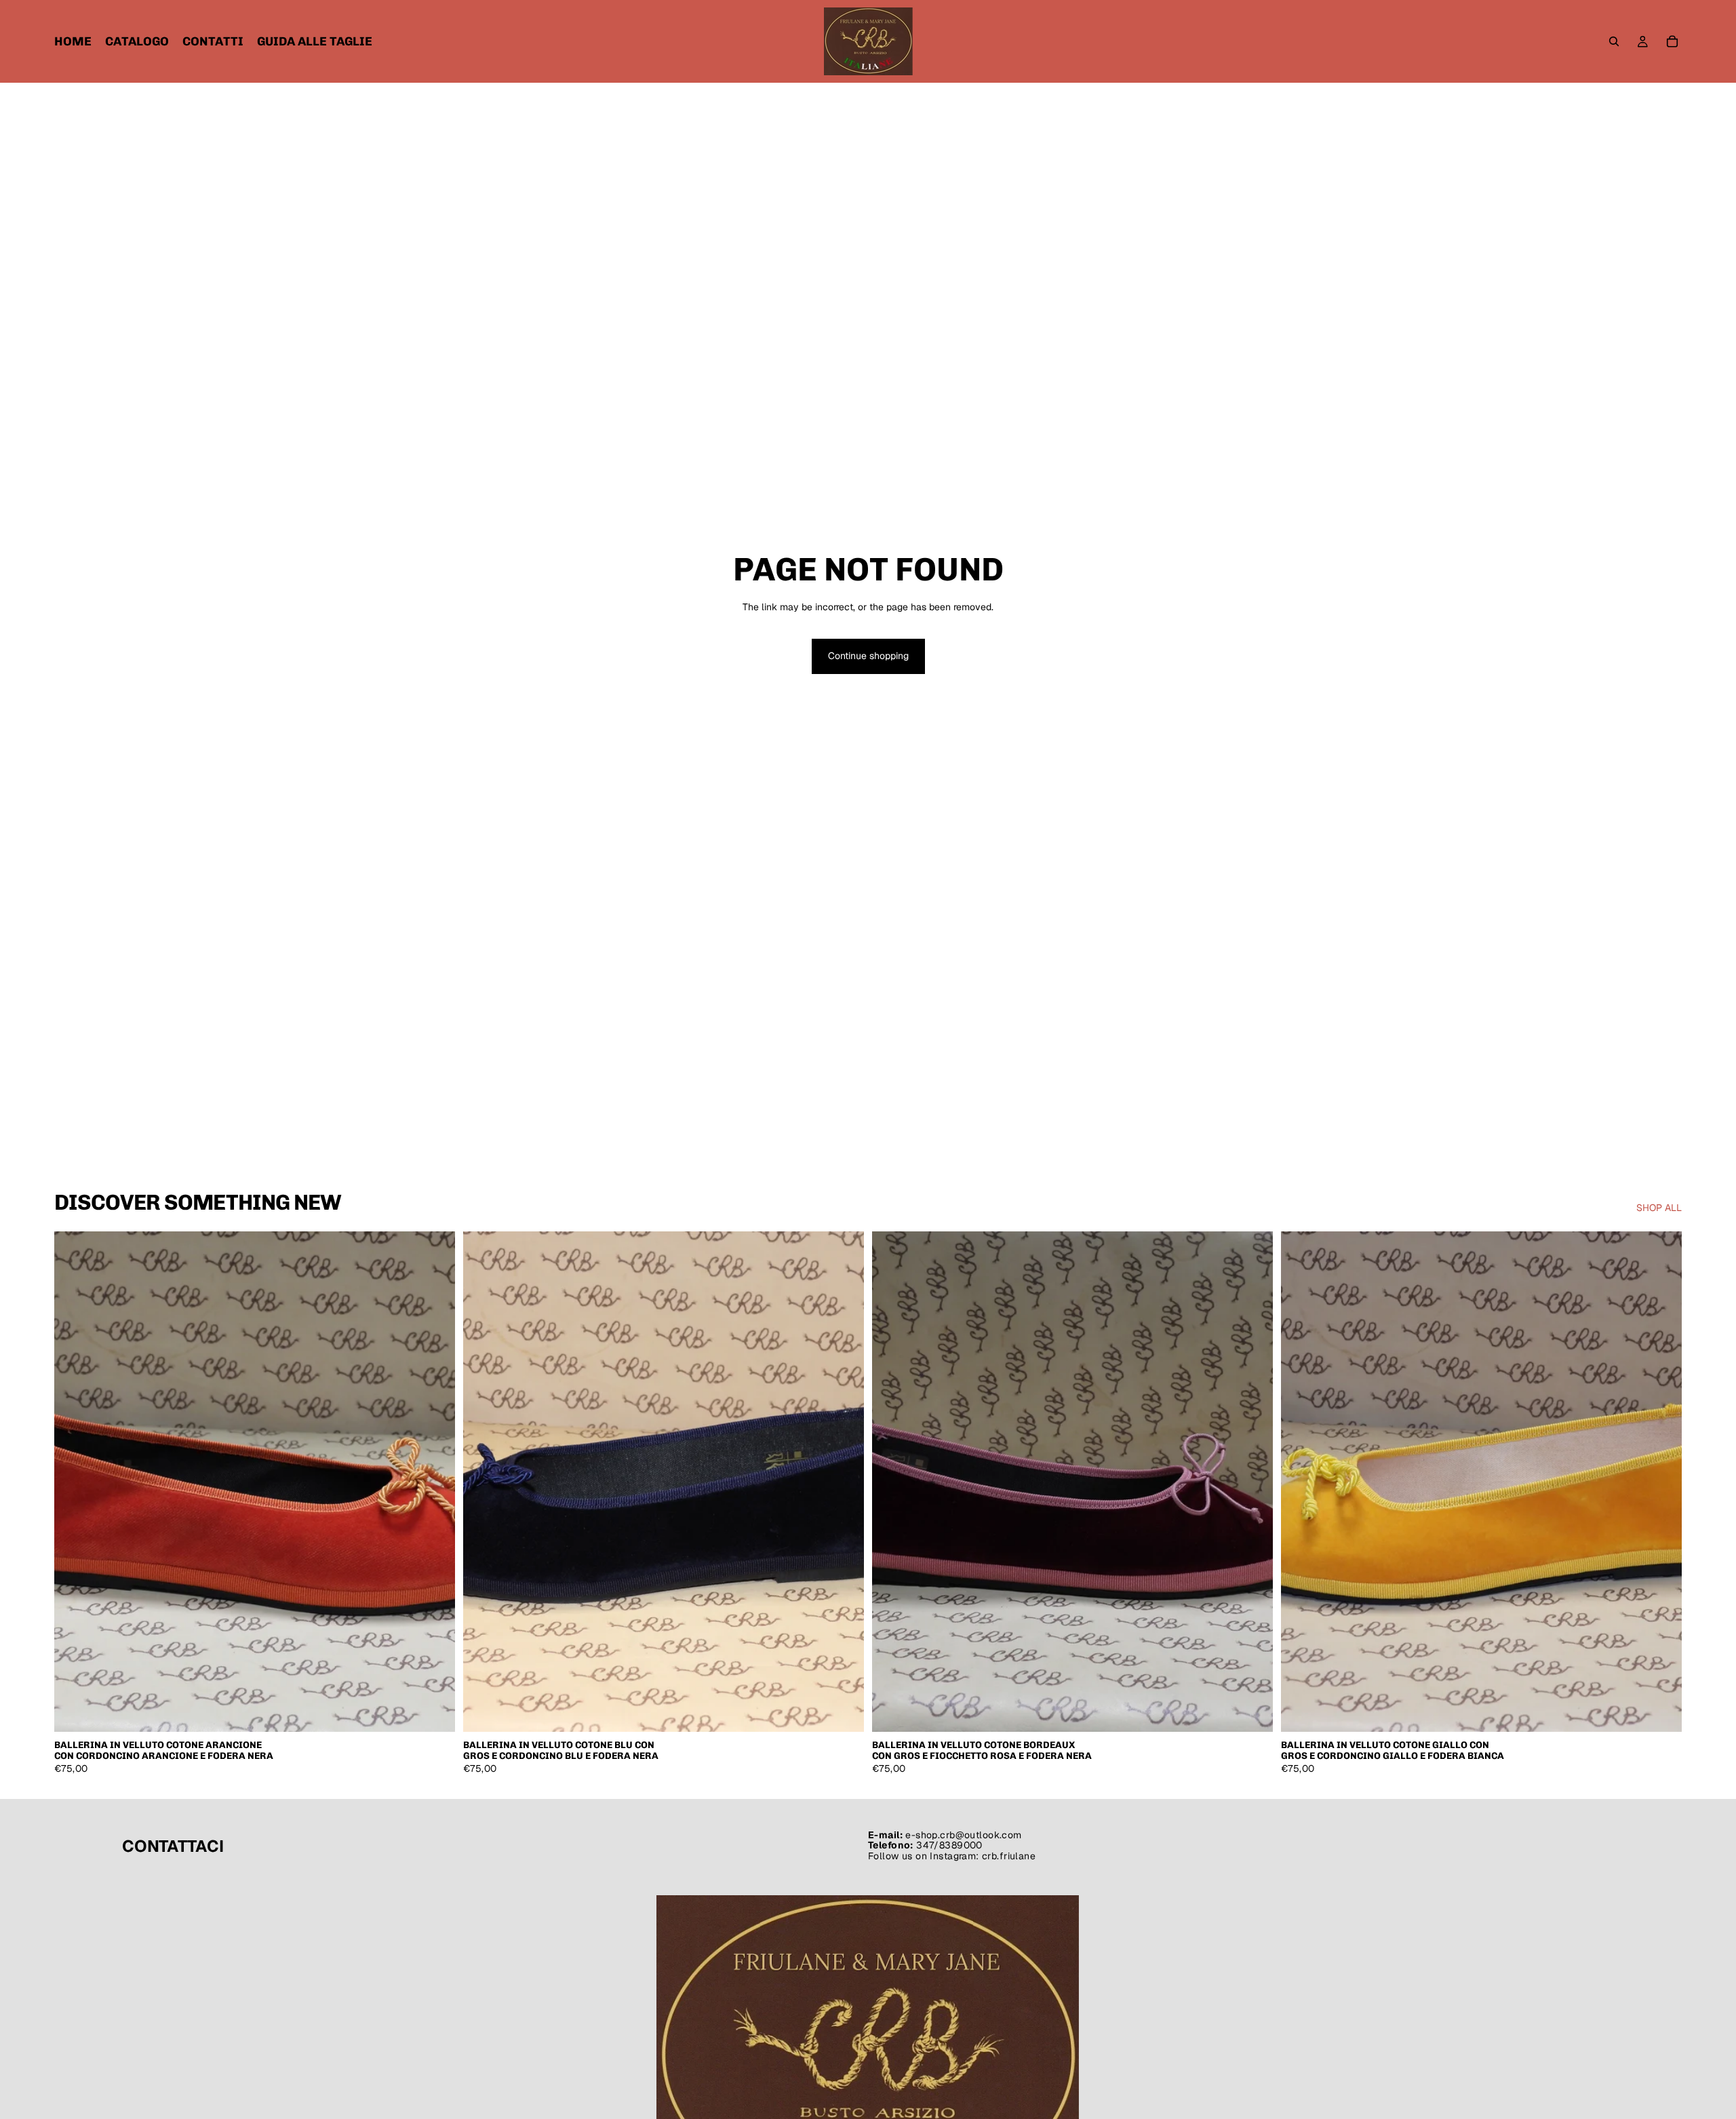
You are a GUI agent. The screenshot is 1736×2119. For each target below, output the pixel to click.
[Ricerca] (1614, 41)
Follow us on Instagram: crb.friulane (952, 1855)
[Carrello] (1672, 41)
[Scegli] (434, 1711)
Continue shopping (868, 656)
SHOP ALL (1659, 1208)
